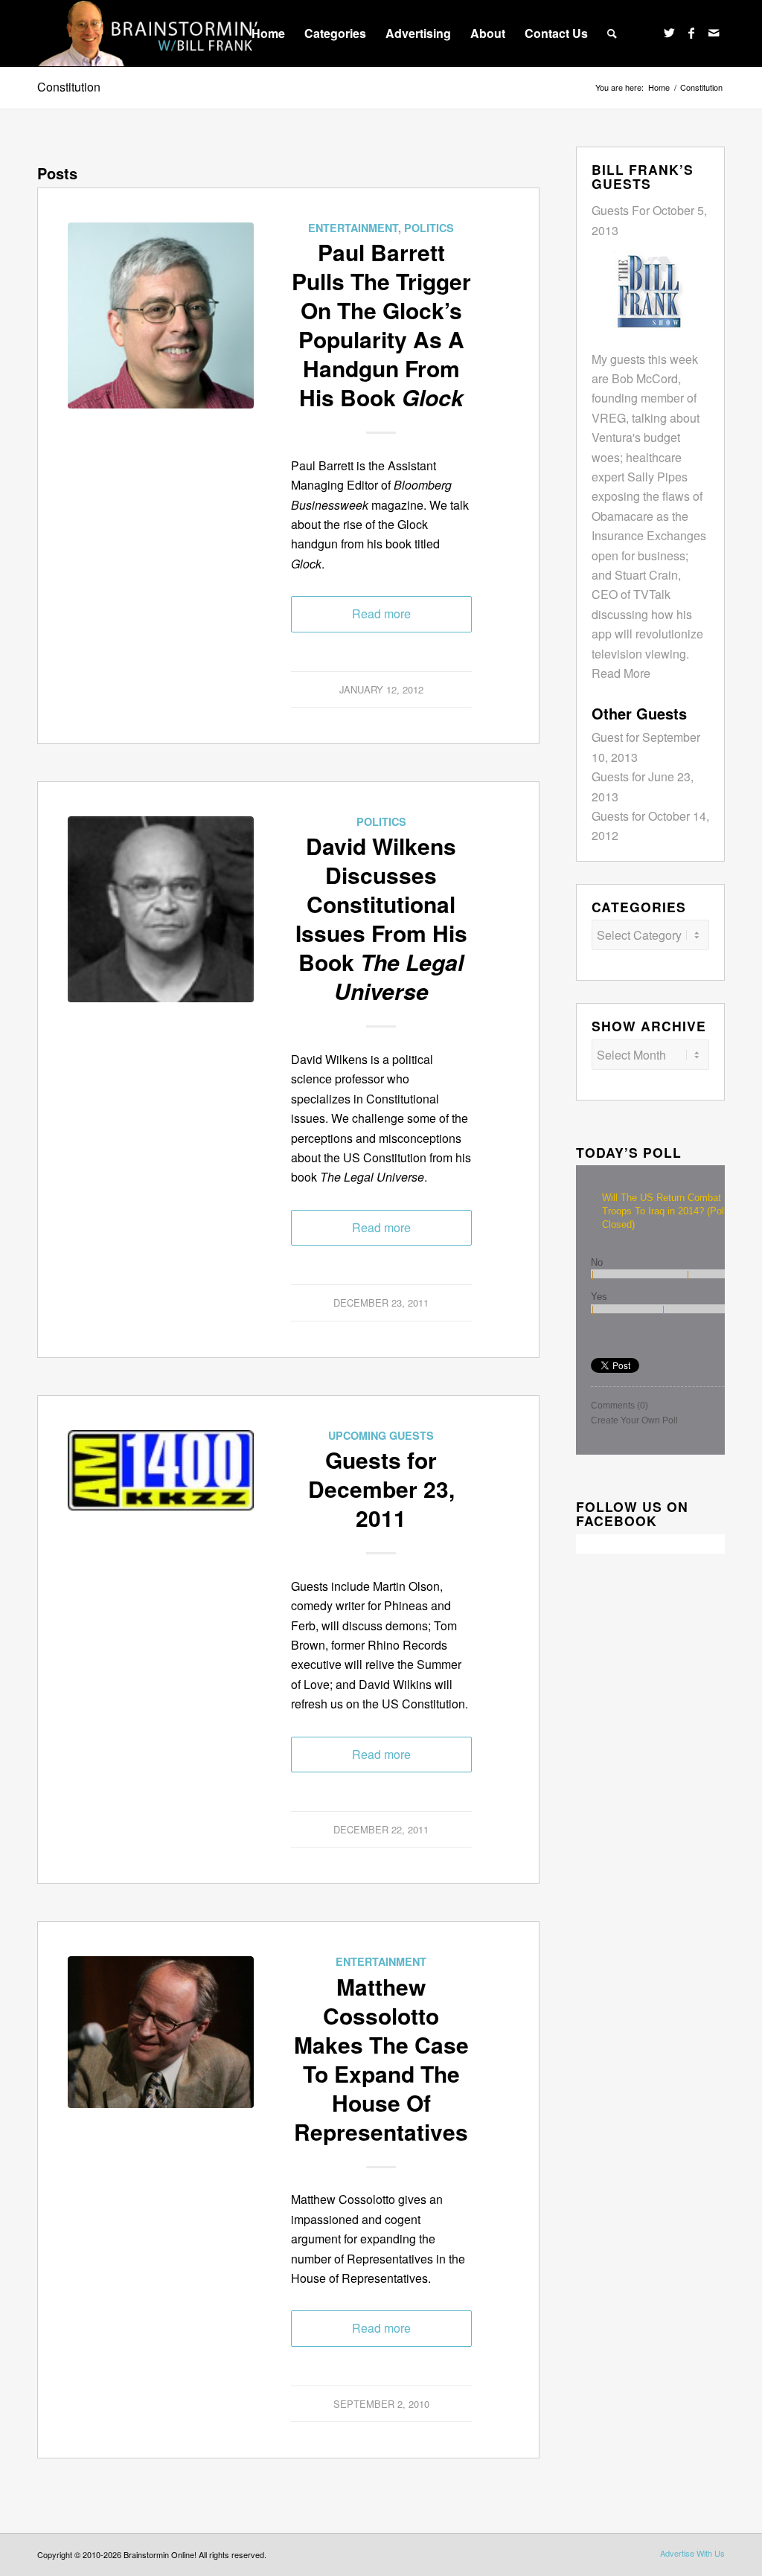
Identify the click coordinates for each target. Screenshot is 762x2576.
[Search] (612, 33)
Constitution (69, 87)
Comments (619, 1406)
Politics (429, 228)
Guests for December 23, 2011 (381, 1489)
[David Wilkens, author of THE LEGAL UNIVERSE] (161, 909)
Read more (381, 613)
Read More (621, 673)
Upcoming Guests (381, 1435)
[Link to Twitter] (669, 33)
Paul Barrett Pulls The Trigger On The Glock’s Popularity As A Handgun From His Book (381, 324)
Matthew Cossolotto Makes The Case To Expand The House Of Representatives (381, 2059)
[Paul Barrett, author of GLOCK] (161, 315)
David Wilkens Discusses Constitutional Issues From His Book (381, 918)
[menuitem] (268, 33)
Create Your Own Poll (634, 1420)
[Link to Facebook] (691, 33)
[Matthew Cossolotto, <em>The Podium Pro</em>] (161, 2049)
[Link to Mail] (714, 33)
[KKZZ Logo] (161, 1523)
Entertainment (353, 228)
